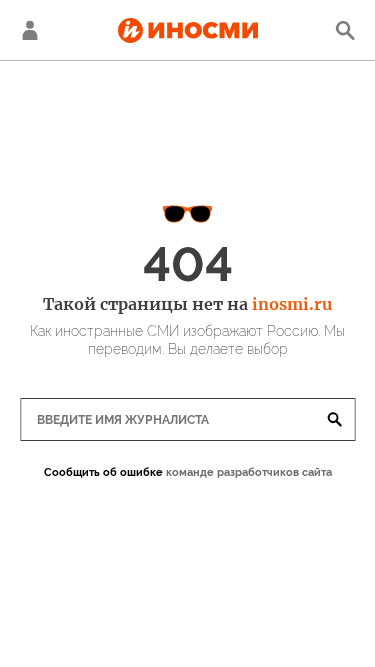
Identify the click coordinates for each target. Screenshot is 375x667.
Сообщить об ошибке (103, 472)
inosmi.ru (292, 304)
